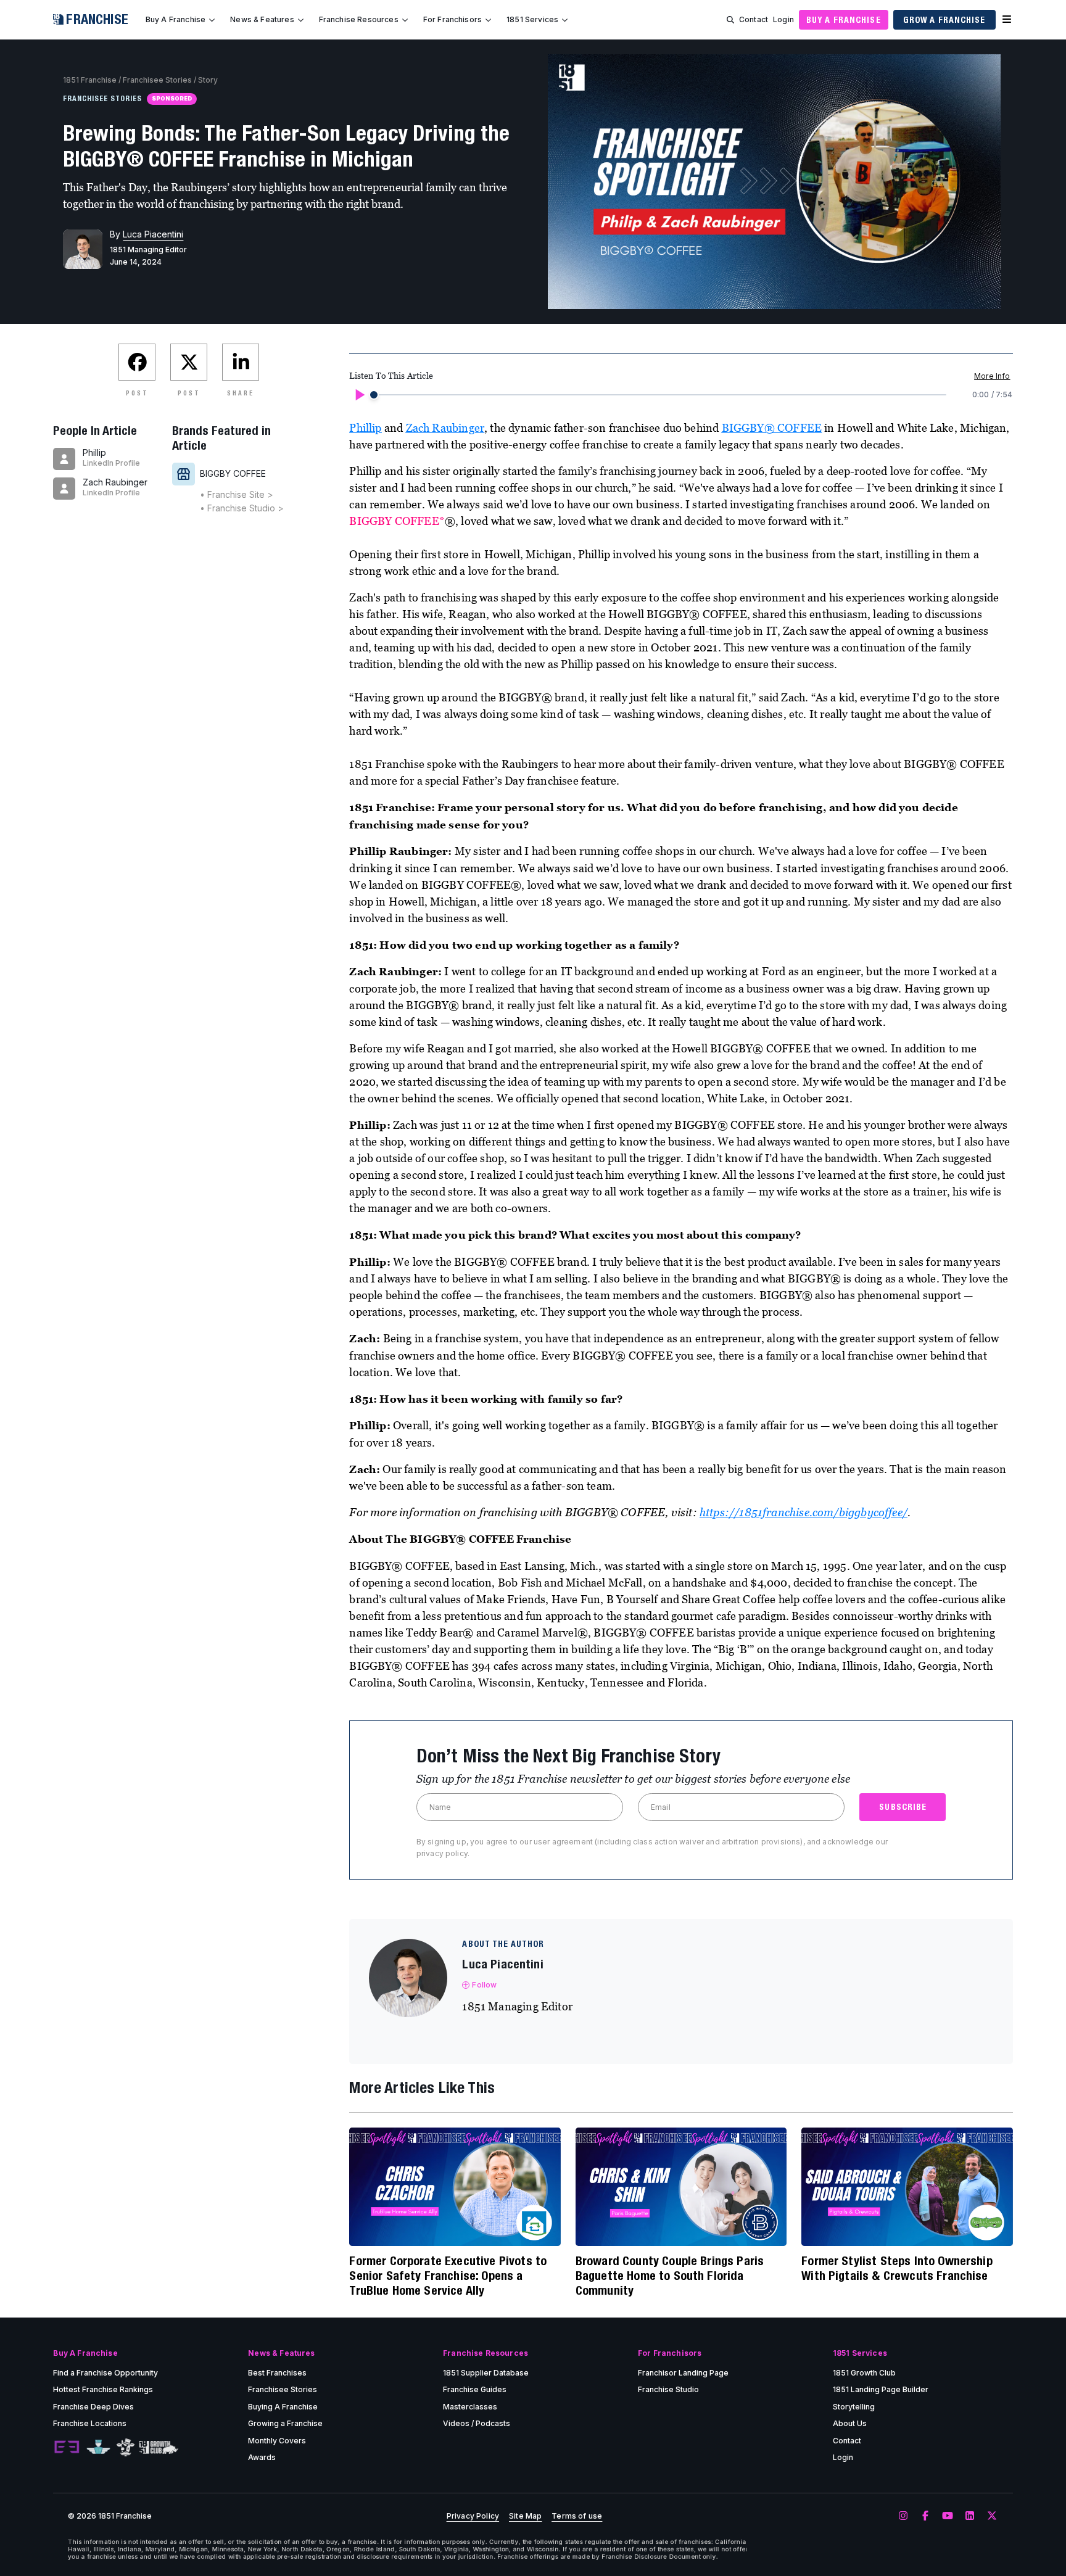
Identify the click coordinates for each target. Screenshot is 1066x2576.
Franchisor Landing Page (683, 2373)
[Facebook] (925, 2516)
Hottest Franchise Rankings (103, 2389)
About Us (850, 2423)
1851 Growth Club (864, 2373)
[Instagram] (903, 2516)
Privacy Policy (473, 2516)
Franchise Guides (475, 2389)
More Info (992, 376)
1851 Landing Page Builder (881, 2389)
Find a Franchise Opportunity (105, 2373)
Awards (262, 2457)
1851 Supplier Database (486, 2373)
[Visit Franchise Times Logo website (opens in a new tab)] (98, 2448)
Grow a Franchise (944, 20)
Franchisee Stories (157, 80)
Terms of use (577, 2516)
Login (783, 19)
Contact (754, 19)
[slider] (374, 395)
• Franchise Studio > (242, 508)
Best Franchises (277, 2373)
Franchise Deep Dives (93, 2407)
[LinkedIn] (970, 2516)
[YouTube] (948, 2516)
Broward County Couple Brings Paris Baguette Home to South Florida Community (670, 2275)
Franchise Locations (90, 2423)
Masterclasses (470, 2407)
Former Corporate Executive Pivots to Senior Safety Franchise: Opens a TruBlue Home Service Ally (448, 2275)
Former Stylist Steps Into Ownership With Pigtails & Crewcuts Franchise (897, 2268)
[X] (992, 2516)
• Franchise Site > (237, 494)
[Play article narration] (359, 395)
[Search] (730, 20)
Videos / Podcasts (477, 2423)
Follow (484, 1985)
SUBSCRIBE (903, 1807)
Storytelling (854, 2407)
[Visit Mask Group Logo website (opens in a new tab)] (126, 2447)
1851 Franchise (90, 80)
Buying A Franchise (283, 2407)
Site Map (525, 2516)
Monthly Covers (277, 2441)
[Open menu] (1007, 20)
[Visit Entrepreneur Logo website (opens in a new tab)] (67, 2448)
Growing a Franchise (285, 2423)
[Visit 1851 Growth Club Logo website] (159, 2447)
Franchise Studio (668, 2389)
